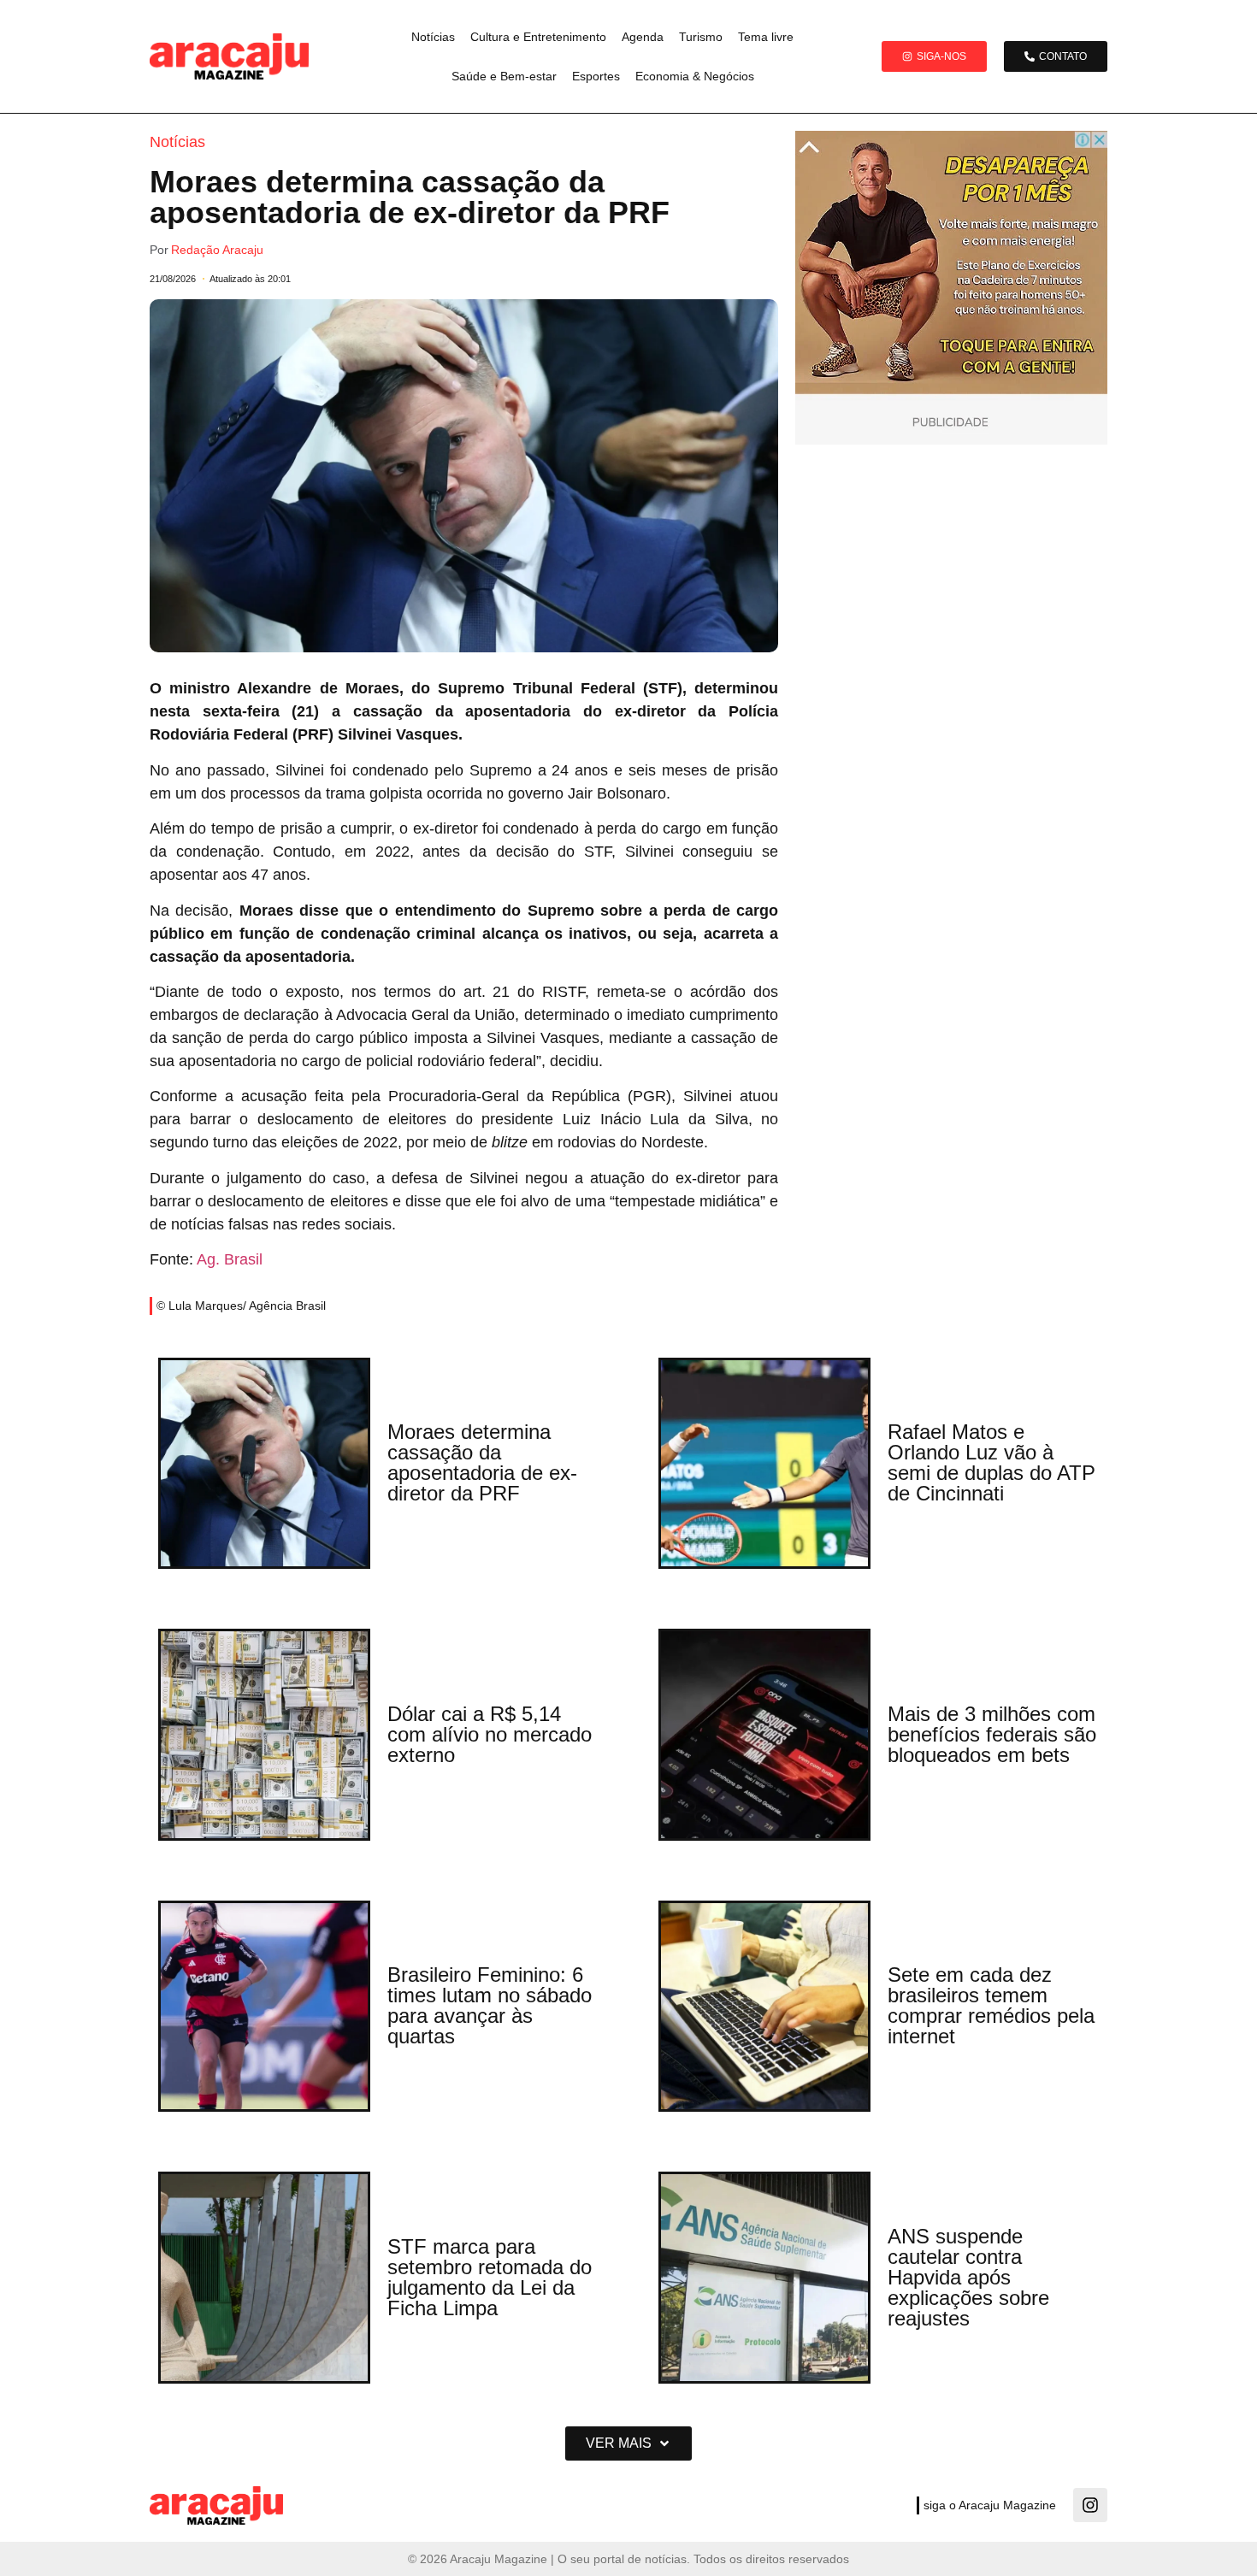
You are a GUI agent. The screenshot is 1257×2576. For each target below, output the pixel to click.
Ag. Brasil (230, 1259)
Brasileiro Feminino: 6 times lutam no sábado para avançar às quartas (490, 2005)
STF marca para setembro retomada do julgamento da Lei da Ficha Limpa (490, 2277)
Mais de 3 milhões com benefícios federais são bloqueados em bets (992, 1734)
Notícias (433, 37)
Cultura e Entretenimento (538, 37)
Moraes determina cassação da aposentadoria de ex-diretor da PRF (482, 1462)
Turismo (701, 37)
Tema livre (766, 37)
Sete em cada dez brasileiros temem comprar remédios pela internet (991, 2005)
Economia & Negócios (695, 76)
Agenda (643, 37)
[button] (628, 2443)
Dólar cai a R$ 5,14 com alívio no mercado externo (490, 1734)
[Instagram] (1090, 2505)
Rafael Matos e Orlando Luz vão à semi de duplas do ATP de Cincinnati (991, 1462)
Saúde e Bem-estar (504, 76)
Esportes (596, 76)
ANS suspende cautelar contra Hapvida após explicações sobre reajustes (968, 2277)
